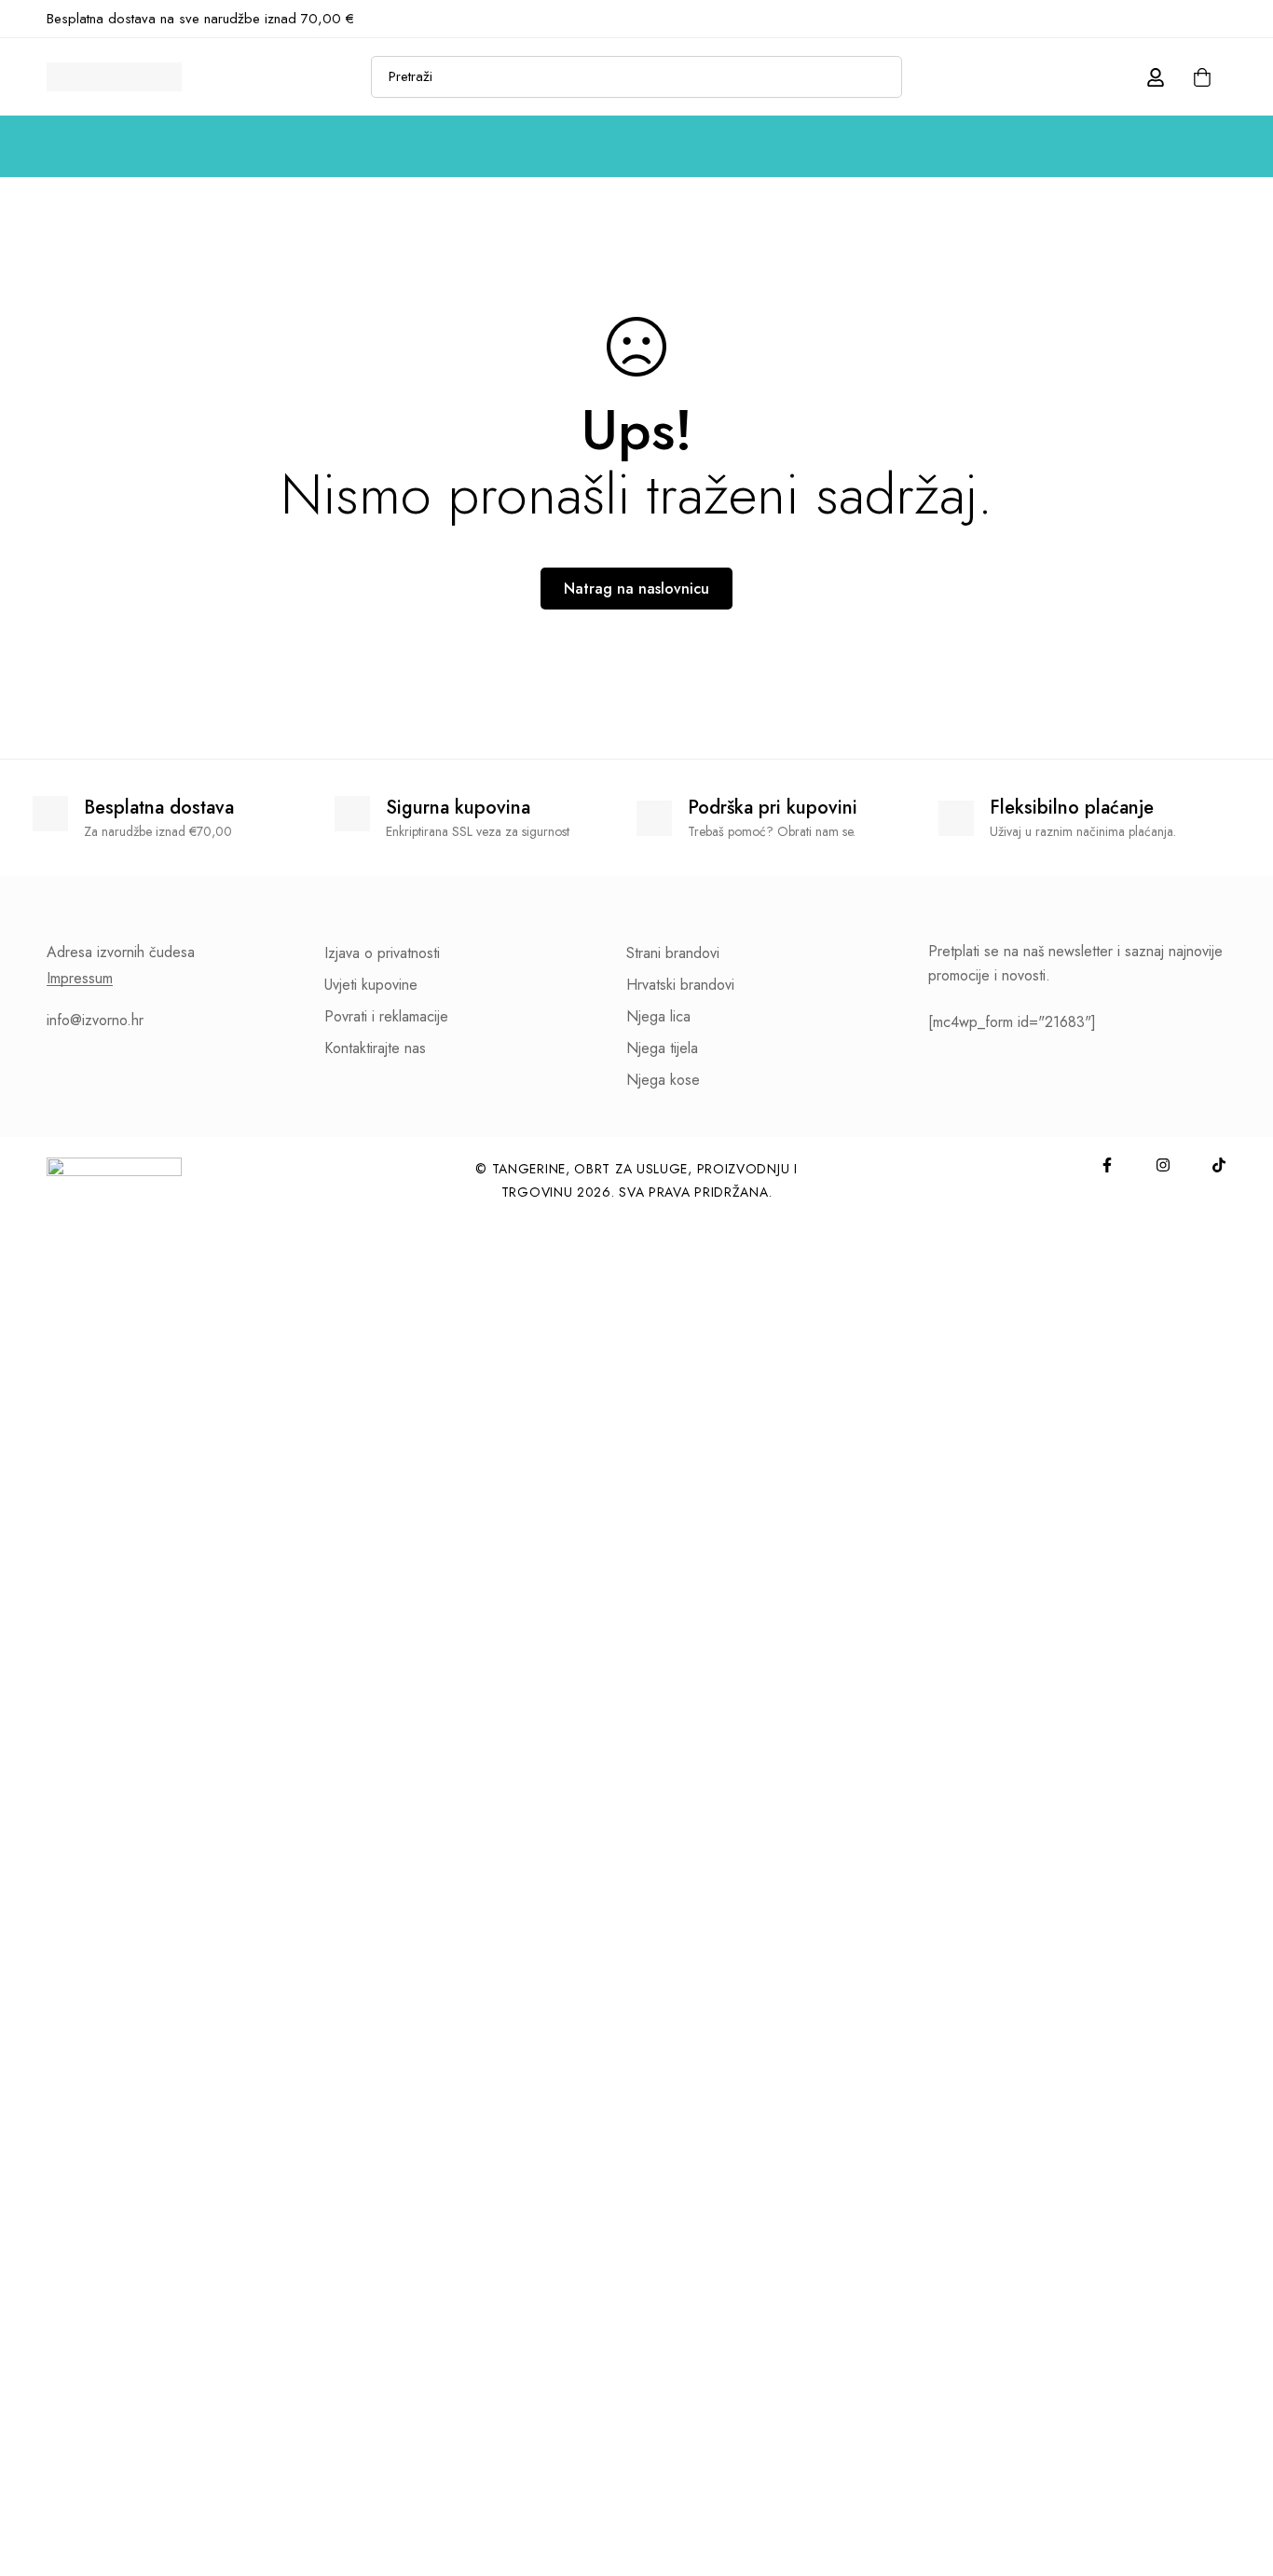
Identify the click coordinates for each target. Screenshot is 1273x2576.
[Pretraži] (881, 77)
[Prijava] (1156, 77)
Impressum (80, 979)
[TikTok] (1221, 19)
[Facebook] (1159, 19)
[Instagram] (1190, 19)
